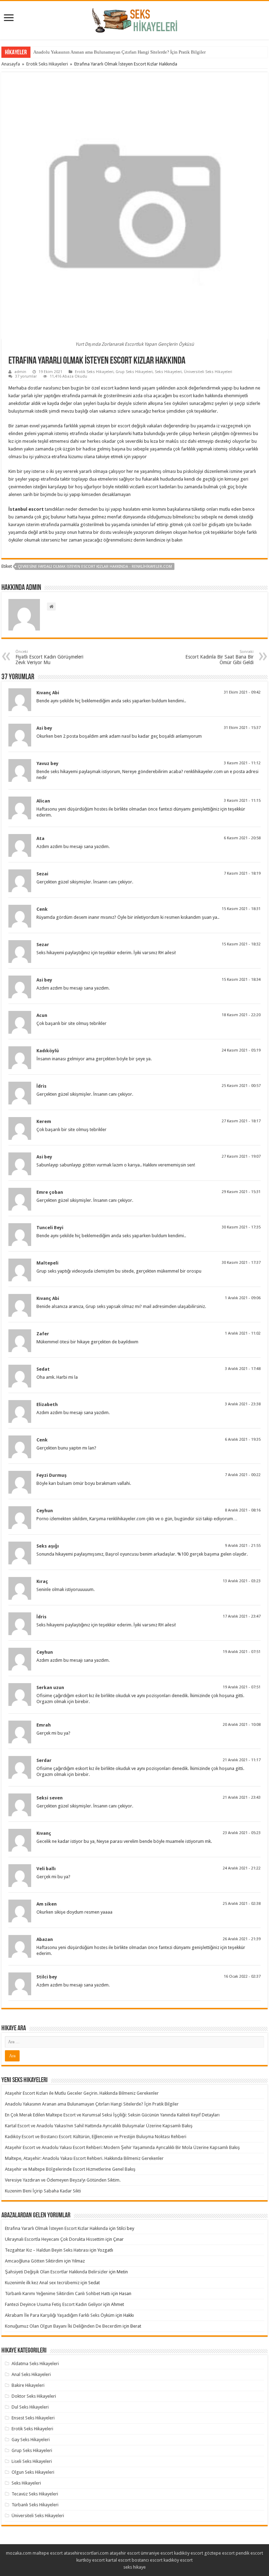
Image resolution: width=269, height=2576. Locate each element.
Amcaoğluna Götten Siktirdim (34, 2261)
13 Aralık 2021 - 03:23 (242, 1581)
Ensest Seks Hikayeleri (33, 2418)
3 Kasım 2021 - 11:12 (242, 763)
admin (20, 372)
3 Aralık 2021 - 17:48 (243, 1369)
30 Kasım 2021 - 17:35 (241, 1227)
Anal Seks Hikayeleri (31, 2374)
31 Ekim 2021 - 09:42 (242, 692)
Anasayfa (11, 64)
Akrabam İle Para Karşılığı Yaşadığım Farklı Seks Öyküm (60, 2315)
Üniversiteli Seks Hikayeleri (208, 372)
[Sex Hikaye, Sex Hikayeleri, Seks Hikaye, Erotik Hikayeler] (135, 19)
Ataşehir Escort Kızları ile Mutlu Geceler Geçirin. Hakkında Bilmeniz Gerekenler (82, 2093)
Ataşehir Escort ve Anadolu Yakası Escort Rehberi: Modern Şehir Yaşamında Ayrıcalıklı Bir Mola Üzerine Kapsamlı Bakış (122, 2147)
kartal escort (118, 2560)
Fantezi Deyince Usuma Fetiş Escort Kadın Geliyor (54, 2304)
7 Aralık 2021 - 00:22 (243, 1475)
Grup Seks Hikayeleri (134, 372)
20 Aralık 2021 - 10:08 (242, 1725)
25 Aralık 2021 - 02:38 (242, 1904)
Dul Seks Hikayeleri (30, 2407)
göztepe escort (219, 2553)
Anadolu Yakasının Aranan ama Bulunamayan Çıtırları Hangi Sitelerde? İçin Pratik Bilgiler (119, 52)
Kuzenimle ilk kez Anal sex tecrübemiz (42, 2283)
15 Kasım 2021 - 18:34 (241, 980)
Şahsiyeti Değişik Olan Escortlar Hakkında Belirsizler (56, 2272)
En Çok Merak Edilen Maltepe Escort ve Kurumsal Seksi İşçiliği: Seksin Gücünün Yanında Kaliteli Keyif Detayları (112, 2115)
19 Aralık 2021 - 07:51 (242, 1652)
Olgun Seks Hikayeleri (33, 2472)
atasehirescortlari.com (86, 2553)
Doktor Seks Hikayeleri (34, 2396)
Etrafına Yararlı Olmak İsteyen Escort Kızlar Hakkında (56, 2228)
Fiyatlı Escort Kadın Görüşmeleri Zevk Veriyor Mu (49, 657)
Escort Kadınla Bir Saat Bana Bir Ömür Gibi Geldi (219, 657)
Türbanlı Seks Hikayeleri (35, 2505)
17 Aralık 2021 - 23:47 (242, 1616)
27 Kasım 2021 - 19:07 (241, 1156)
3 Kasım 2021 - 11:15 (242, 801)
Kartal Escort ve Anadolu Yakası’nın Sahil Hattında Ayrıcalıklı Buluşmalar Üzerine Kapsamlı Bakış (99, 2126)
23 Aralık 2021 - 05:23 (242, 1833)
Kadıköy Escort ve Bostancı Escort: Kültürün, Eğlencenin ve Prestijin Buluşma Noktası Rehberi (96, 2137)
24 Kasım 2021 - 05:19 (241, 1050)
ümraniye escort (157, 2553)
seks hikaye (134, 2567)
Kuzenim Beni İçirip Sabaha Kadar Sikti (43, 2191)
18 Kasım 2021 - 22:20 (241, 1015)
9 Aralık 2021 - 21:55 (243, 1546)
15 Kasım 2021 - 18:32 (241, 944)
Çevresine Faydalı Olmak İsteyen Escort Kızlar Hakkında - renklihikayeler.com (95, 567)
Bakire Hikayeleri (28, 2385)
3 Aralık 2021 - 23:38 (243, 1404)
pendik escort (249, 2553)
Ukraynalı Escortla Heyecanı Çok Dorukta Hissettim (55, 2239)
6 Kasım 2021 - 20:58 (242, 838)
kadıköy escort (189, 2553)
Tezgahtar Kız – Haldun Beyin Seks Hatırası (47, 2250)
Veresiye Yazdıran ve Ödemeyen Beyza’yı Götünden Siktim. (63, 2180)
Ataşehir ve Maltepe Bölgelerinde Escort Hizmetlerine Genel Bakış (70, 2169)
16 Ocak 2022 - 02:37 (242, 1976)
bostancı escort (147, 2560)
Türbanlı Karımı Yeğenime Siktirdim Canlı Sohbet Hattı (58, 2293)
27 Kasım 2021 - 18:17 (241, 1121)
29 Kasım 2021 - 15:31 (241, 1192)
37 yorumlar (26, 376)
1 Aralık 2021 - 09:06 (243, 1298)
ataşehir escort (125, 2553)
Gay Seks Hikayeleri (31, 2440)
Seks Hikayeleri (168, 372)
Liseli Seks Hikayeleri (32, 2461)
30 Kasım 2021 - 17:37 (241, 1263)
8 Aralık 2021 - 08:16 (243, 1510)
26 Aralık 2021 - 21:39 (242, 1939)
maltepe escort (48, 2553)
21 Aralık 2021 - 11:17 (242, 1760)
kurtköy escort (91, 2560)
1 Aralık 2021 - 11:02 (243, 1333)
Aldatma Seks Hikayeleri (35, 2364)
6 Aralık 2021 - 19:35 (243, 1439)
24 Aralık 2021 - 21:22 (242, 1868)
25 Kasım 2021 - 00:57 (241, 1086)
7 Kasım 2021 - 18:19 (242, 873)
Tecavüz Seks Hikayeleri (35, 2494)
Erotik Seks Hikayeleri (47, 64)
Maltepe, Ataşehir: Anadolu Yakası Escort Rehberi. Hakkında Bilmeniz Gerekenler (84, 2158)
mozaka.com (19, 2553)
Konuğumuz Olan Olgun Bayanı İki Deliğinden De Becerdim (63, 2326)
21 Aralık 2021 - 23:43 (242, 1797)
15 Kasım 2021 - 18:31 (241, 909)
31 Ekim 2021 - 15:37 (242, 728)
